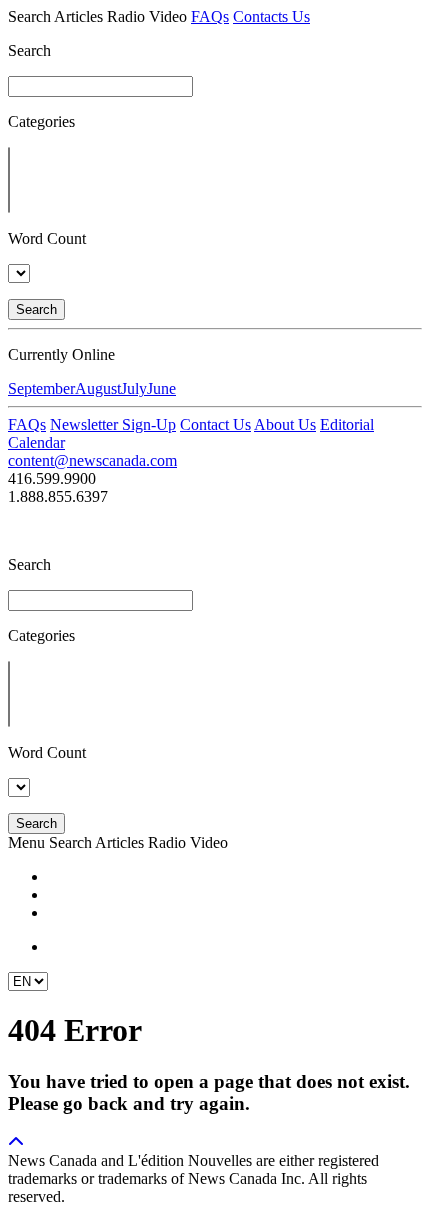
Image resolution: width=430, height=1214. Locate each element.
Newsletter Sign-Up (113, 424)
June (161, 388)
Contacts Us (271, 16)
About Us (285, 424)
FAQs (210, 16)
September (41, 388)
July (134, 388)
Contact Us (215, 424)
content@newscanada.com (92, 460)
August (98, 388)
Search (36, 309)
